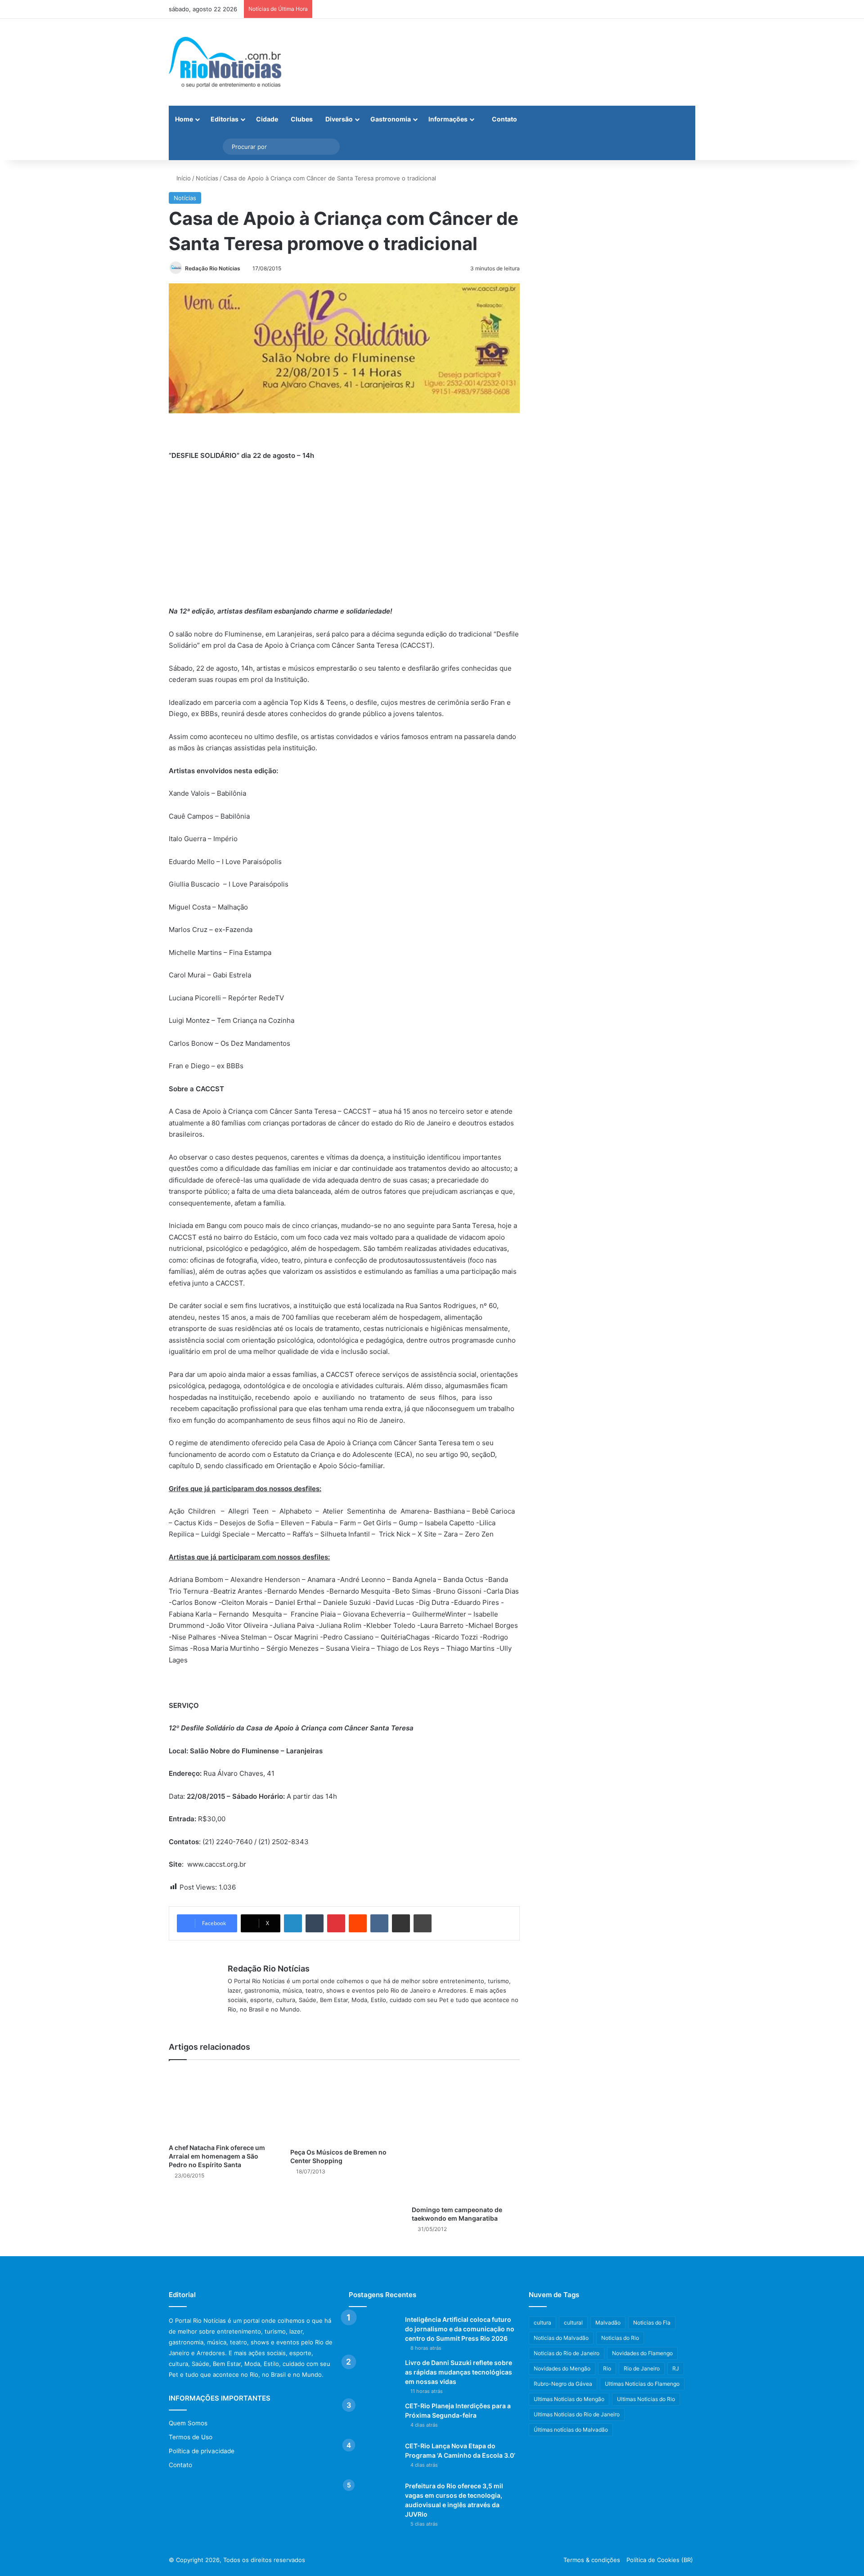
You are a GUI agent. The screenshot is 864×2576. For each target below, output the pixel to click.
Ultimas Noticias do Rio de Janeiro (577, 2414)
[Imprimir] (423, 1923)
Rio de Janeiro (642, 2368)
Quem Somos (188, 2423)
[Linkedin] (293, 1923)
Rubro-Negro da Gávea (563, 2384)
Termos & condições (592, 2560)
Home (184, 119)
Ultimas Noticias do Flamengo (642, 2384)
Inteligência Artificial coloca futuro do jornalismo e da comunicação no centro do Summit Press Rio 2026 (460, 2329)
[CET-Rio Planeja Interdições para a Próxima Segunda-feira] (373, 2418)
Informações (448, 119)
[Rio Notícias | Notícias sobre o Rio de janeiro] (225, 62)
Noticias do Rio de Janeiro (567, 2353)
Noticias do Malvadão (561, 2338)
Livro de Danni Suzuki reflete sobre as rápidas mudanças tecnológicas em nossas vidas (459, 2372)
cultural (573, 2323)
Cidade (267, 119)
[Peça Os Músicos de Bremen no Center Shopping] (344, 2106)
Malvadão (608, 2323)
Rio (607, 2368)
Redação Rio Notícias (213, 268)
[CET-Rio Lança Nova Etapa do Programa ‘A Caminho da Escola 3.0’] (373, 2458)
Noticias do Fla (652, 2323)
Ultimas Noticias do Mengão (569, 2399)
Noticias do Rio (620, 2338)
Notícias (207, 178)
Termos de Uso (191, 2437)
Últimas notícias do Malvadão (571, 2430)
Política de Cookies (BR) (660, 2560)
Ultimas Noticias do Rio (646, 2399)
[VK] (379, 1923)
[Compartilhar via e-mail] (401, 1923)
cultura (542, 2323)
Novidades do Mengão (562, 2368)
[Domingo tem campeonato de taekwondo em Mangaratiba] (466, 2135)
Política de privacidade (202, 2451)
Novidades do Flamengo (642, 2353)
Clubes (302, 119)
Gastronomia (391, 119)
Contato (504, 119)
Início (183, 178)
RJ (676, 2368)
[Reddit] (358, 1923)
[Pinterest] (336, 1923)
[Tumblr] (315, 1923)
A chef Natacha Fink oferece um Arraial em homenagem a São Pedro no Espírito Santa (217, 2156)
